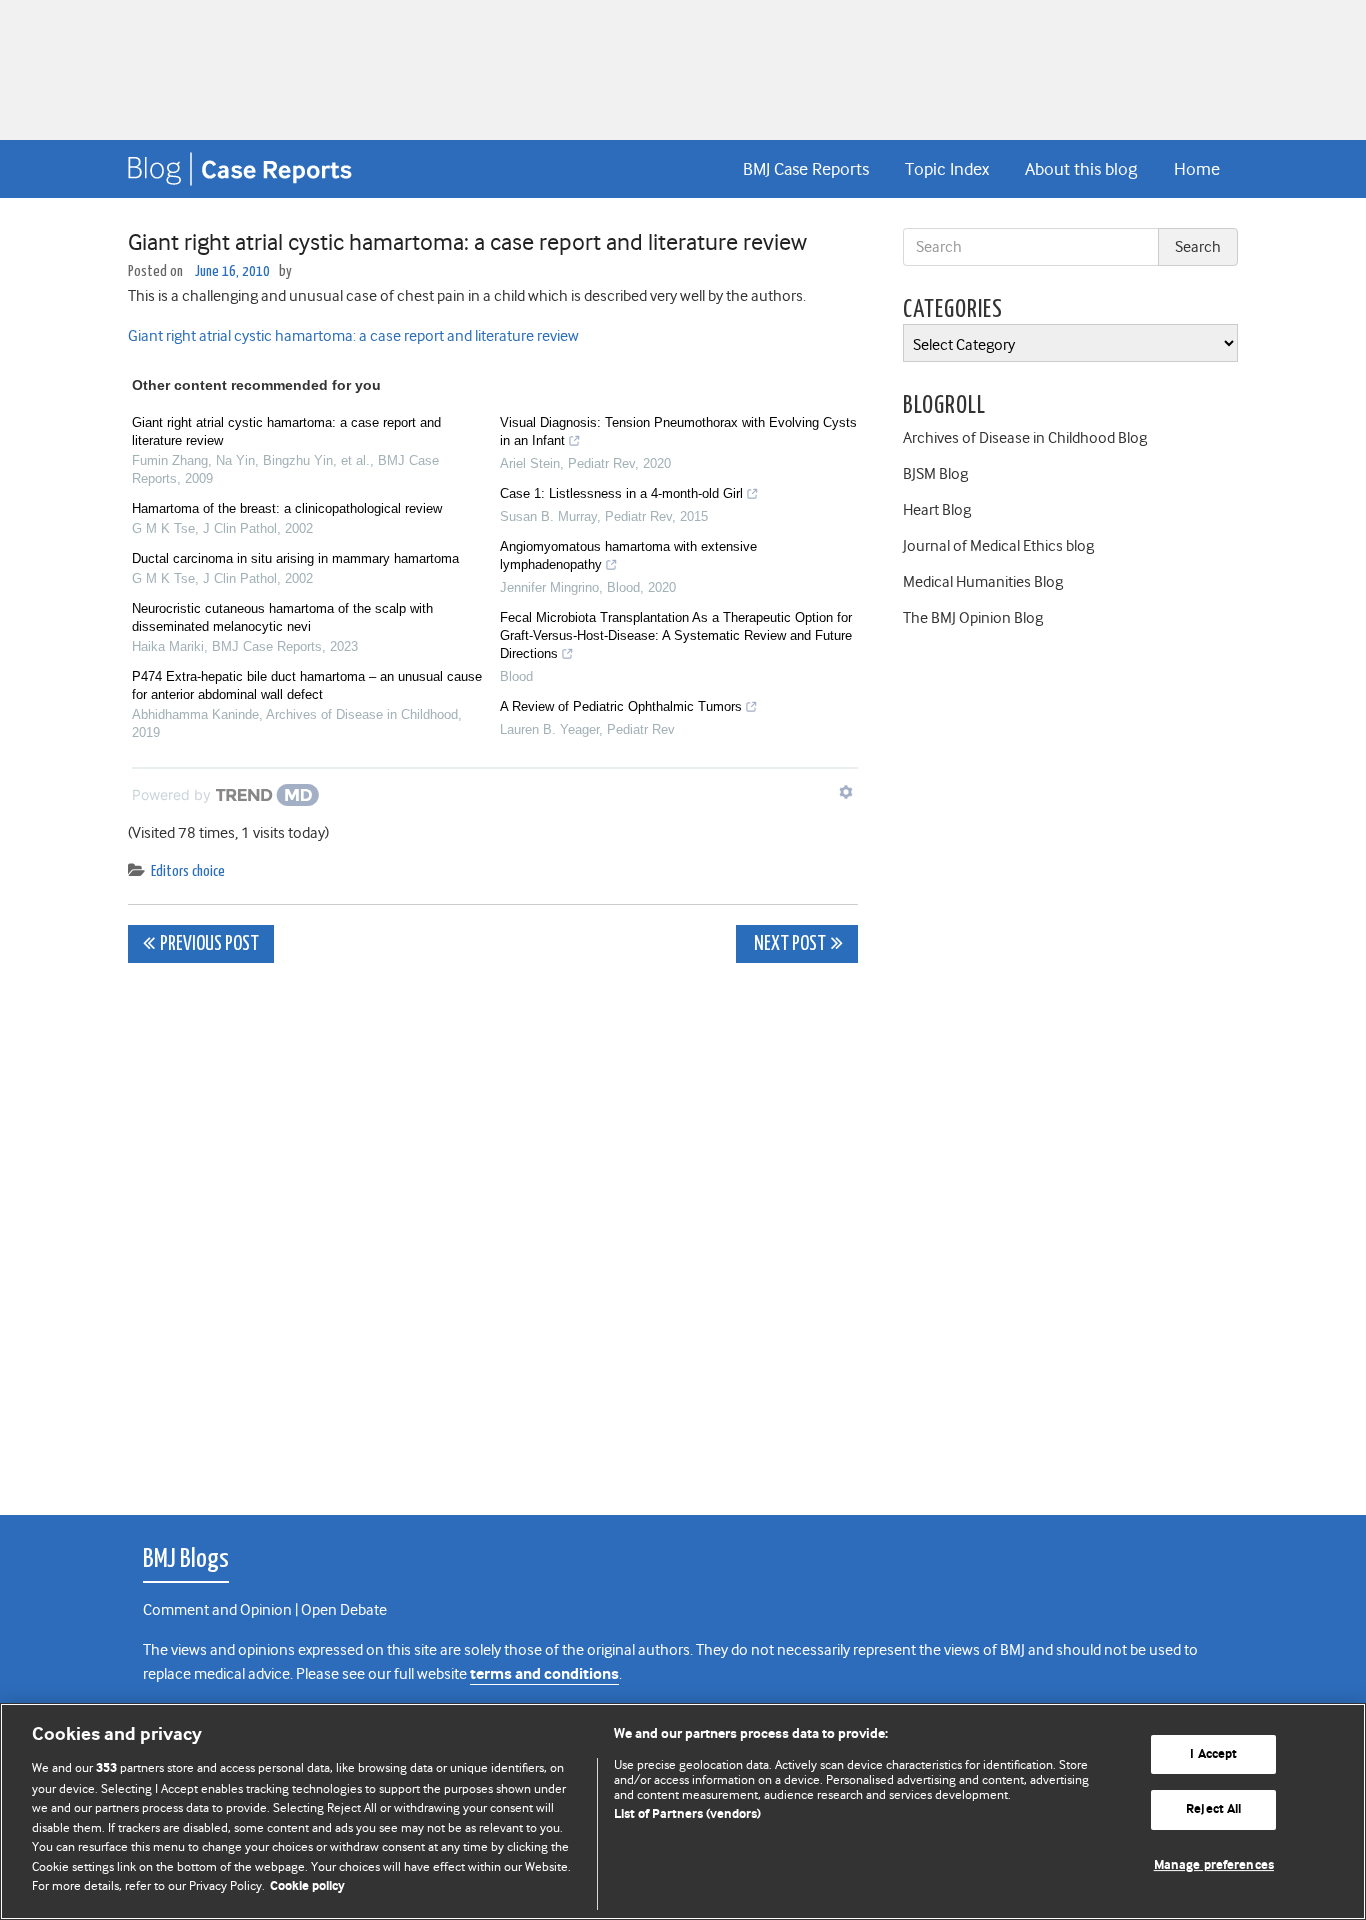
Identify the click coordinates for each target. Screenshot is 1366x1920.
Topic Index (947, 169)
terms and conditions (544, 1674)
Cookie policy (307, 1886)
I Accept (1213, 1754)
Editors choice (188, 871)
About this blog (1081, 169)
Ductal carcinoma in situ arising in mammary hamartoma (295, 558)
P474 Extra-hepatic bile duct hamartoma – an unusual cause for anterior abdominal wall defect (307, 685)
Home (1197, 169)
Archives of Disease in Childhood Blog (1025, 438)
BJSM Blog (935, 474)
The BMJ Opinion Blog (973, 618)
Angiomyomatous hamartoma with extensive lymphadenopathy (628, 555)
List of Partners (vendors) (687, 1814)
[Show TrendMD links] (846, 792)
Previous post (209, 944)
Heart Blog (937, 510)
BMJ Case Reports (806, 169)
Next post (788, 944)
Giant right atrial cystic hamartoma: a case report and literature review (353, 336)
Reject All (1213, 1809)
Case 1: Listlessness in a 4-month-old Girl (621, 493)
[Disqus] (493, 1228)
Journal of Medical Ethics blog (998, 546)
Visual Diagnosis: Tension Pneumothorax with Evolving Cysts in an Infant (678, 431)
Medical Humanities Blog (983, 582)
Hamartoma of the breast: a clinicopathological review (287, 508)
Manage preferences (1214, 1865)
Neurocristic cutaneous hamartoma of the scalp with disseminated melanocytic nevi (282, 617)
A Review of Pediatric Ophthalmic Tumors (621, 706)
